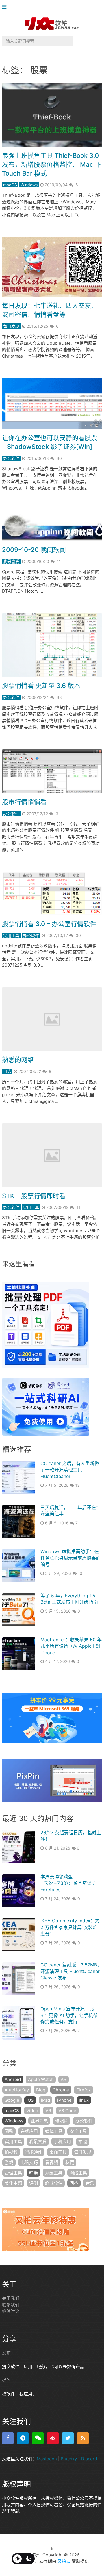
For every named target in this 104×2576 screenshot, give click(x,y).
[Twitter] (68, 2438)
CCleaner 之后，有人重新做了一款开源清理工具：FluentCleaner (70, 1470)
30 (59, 458)
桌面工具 (58, 2152)
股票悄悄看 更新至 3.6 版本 (41, 686)
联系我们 (11, 2305)
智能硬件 (34, 2152)
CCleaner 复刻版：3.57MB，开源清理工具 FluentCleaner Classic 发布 (71, 1971)
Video (32, 2111)
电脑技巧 (29, 2162)
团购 (9, 2131)
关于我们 (11, 2298)
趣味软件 (54, 2183)
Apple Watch (41, 2079)
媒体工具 (54, 2131)
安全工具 (78, 2131)
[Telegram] (23, 2438)
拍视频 (11, 2152)
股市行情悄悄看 (24, 802)
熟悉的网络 (18, 1060)
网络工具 (78, 2173)
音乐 (90, 2183)
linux (84, 2100)
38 (59, 697)
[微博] (53, 2438)
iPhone (64, 2100)
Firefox (83, 2090)
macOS (10, 185)
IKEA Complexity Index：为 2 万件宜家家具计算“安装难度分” (70, 1927)
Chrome (61, 2090)
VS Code (67, 2111)
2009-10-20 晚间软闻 (34, 550)
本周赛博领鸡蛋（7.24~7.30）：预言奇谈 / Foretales (68, 1883)
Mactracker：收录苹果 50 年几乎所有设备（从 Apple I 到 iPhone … (71, 1646)
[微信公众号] (38, 2438)
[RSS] (83, 2438)
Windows (29, 185)
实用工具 (11, 935)
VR (48, 2111)
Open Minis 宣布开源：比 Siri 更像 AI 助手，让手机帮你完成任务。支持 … (69, 2015)
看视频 (52, 2162)
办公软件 (11, 458)
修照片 (62, 2121)
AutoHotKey (17, 2090)
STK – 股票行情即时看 (34, 1196)
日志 (7, 1071)
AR (64, 2079)
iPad (45, 2100)
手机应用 (62, 2142)
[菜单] (6, 7)
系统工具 (54, 2173)
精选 (34, 2173)
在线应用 (29, 2131)
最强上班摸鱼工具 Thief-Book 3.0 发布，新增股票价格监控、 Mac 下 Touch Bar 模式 (52, 164)
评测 (34, 2183)
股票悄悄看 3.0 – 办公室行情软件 (49, 924)
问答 (74, 2183)
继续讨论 (11, 2311)
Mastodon (47, 2458)
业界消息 (39, 2121)
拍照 (83, 2142)
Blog (41, 2090)
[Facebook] (8, 2438)
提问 (6, 2380)
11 (59, 561)
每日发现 (11, 326)
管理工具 (13, 2173)
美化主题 (13, 2183)
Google (12, 2100)
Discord (89, 2458)
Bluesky (69, 2458)
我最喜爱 (11, 561)
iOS (30, 2100)
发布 (6, 2353)
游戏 (9, 2162)
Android (13, 2079)
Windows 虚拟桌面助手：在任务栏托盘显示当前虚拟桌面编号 (70, 1558)
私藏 (70, 2162)
